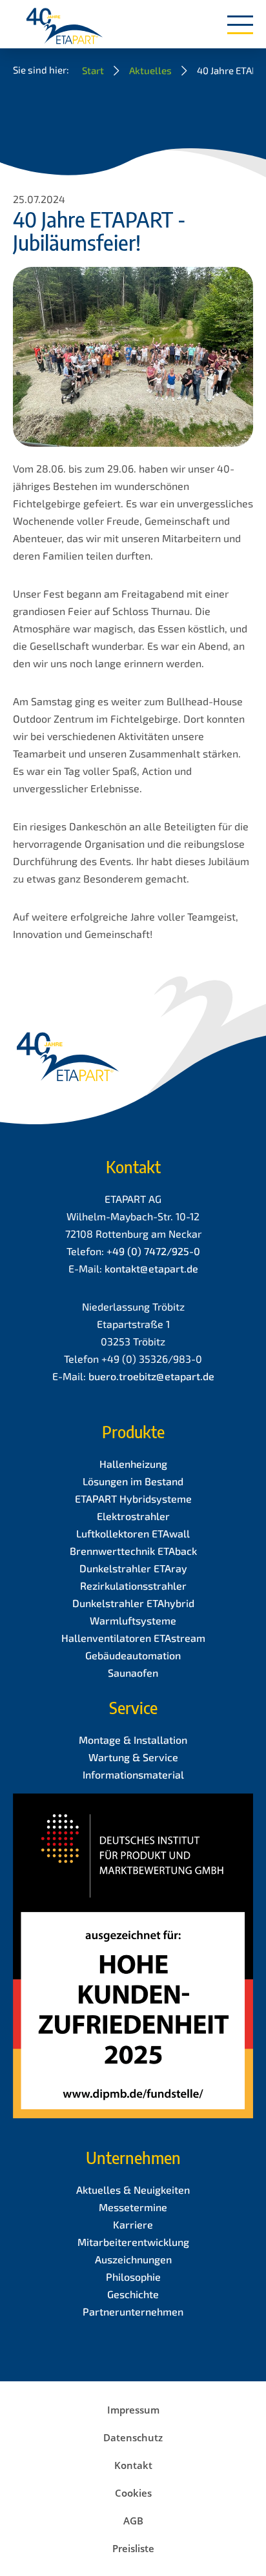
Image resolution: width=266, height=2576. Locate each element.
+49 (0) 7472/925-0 (153, 1251)
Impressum (133, 2410)
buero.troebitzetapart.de (151, 1376)
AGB (133, 2521)
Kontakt (133, 2465)
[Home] (64, 27)
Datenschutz (133, 2437)
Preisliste (133, 2548)
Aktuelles (150, 70)
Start (93, 70)
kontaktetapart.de (151, 1268)
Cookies (133, 2493)
